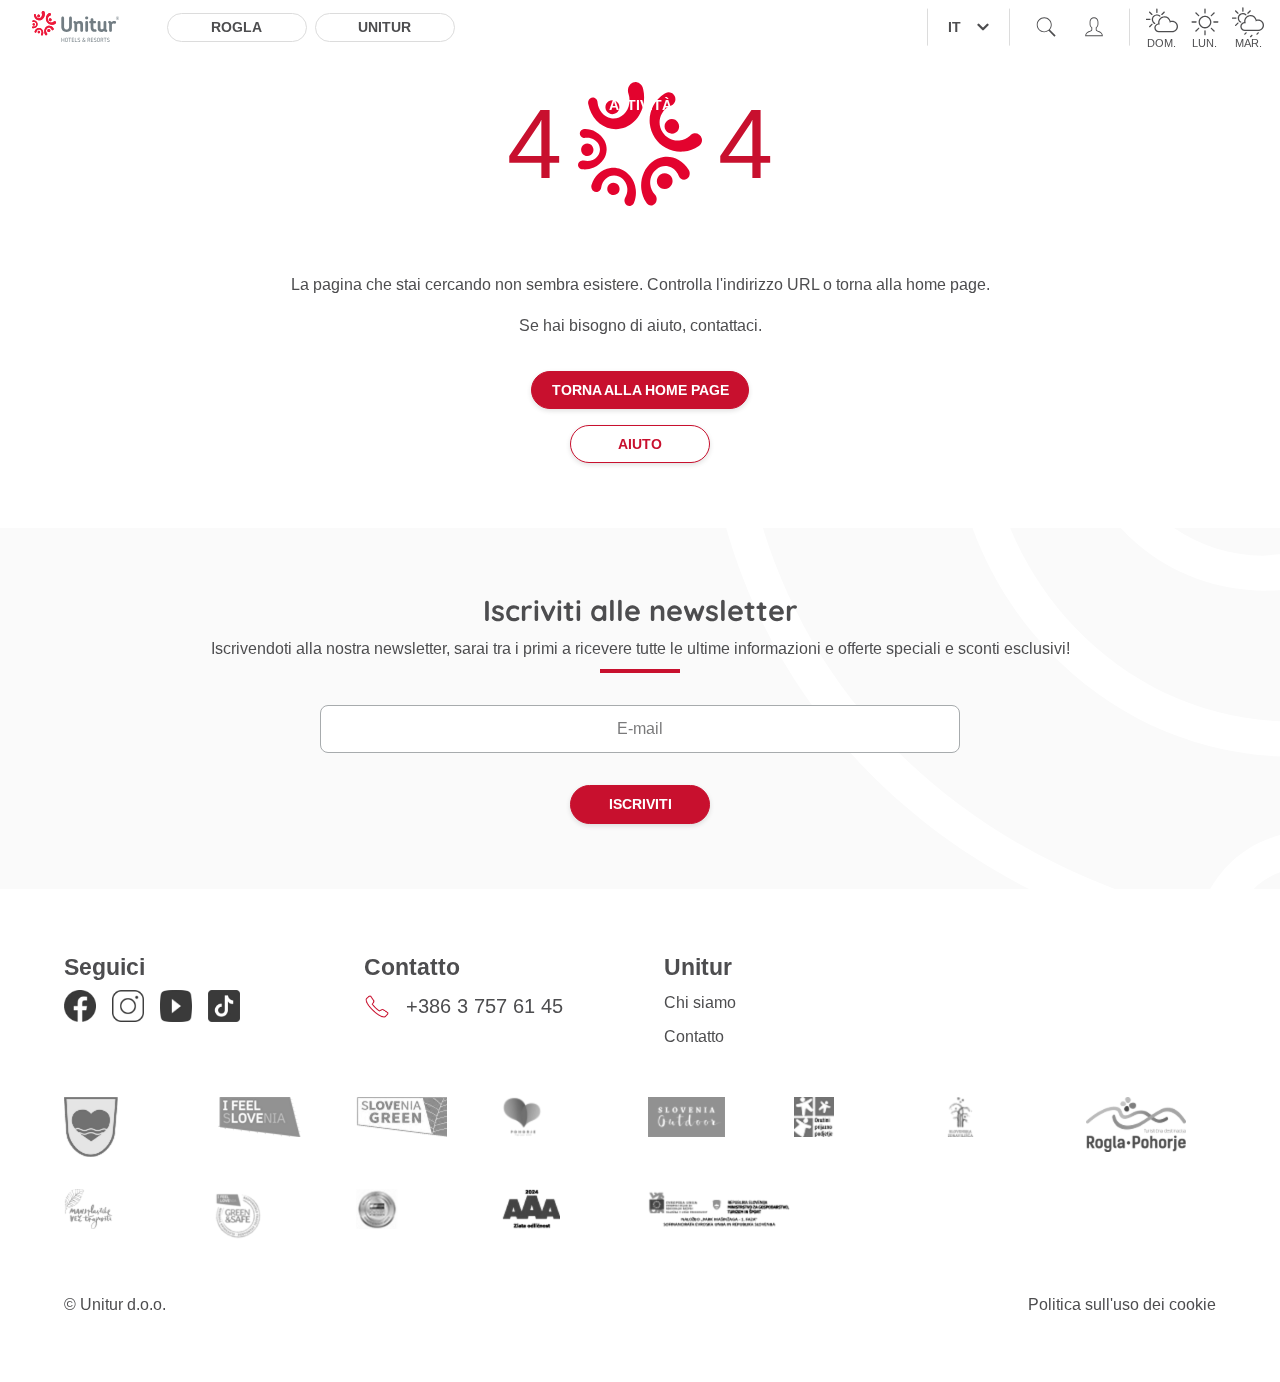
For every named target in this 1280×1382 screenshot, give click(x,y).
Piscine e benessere (499, 105)
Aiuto (640, 444)
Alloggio (186, 105)
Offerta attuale (322, 105)
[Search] (1046, 27)
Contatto (694, 1036)
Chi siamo (700, 1002)
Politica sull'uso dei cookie (1122, 1304)
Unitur (384, 27)
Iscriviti (640, 804)
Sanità (844, 105)
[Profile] (1094, 27)
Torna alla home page (640, 390)
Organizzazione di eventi (1001, 105)
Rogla (236, 27)
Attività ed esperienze (697, 105)
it (954, 27)
